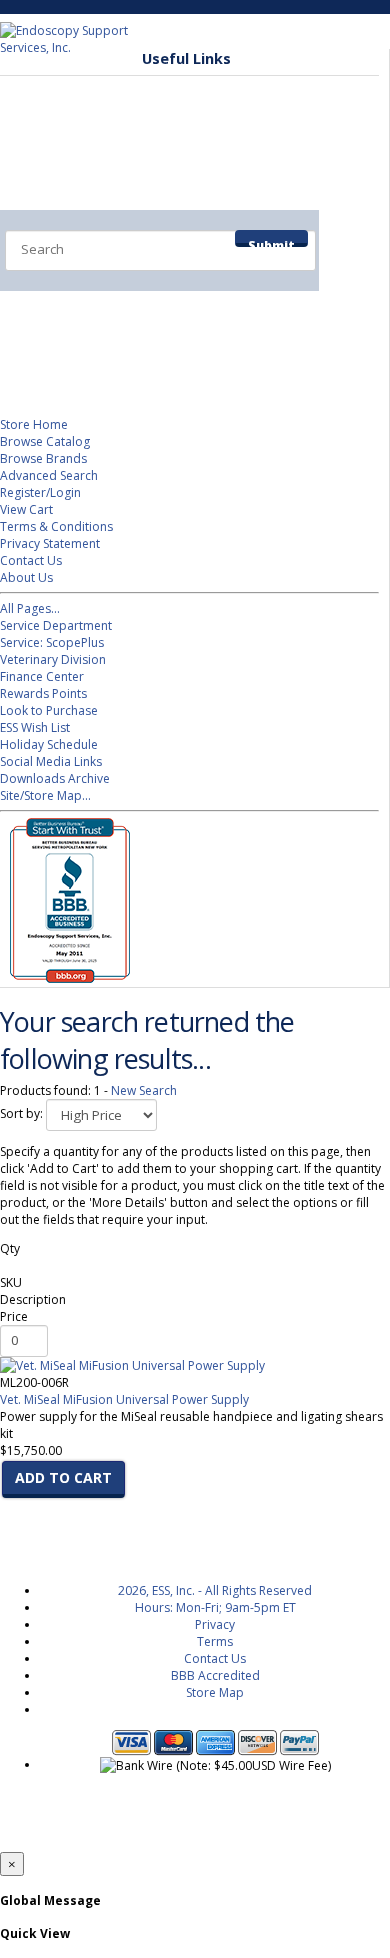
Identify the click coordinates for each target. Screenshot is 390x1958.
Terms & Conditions (56, 526)
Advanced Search (49, 475)
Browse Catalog (45, 441)
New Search (144, 1090)
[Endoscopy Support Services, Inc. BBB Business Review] (65, 978)
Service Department (101, 310)
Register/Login (40, 492)
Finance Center (42, 676)
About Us (26, 577)
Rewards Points (43, 693)
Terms (215, 1641)
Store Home (34, 424)
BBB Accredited (215, 1675)
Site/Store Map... (45, 795)
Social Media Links (51, 761)
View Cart (26, 509)
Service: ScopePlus (52, 642)
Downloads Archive (55, 778)
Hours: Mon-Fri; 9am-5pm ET (215, 1607)
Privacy (215, 1624)
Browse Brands (43, 458)
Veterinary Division (96, 350)
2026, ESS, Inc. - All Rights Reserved (215, 1590)
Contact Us (31, 560)
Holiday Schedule (49, 744)
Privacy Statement (50, 543)
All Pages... (30, 608)
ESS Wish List (35, 727)
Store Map (215, 1692)
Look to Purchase (49, 710)
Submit (271, 242)
